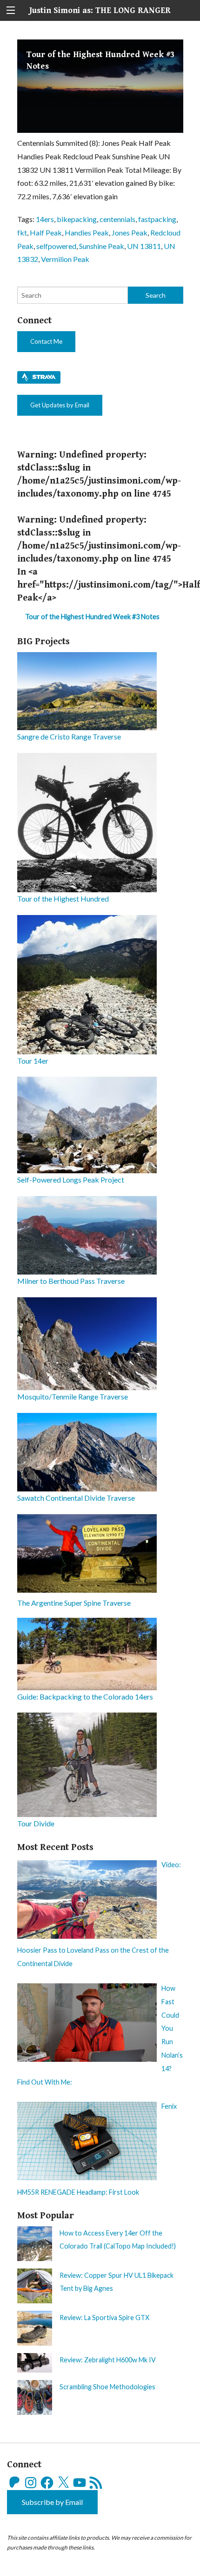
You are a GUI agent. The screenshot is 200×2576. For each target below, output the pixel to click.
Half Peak (46, 232)
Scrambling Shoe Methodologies (107, 2387)
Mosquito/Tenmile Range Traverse (73, 1396)
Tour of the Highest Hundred (63, 899)
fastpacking (157, 219)
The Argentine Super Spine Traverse (74, 1603)
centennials (117, 219)
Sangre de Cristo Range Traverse (69, 736)
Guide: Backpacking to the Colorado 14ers (85, 1697)
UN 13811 (144, 246)
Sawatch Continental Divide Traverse (76, 1498)
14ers (45, 219)
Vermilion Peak (65, 259)
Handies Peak (87, 232)
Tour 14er (33, 1061)
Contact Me (46, 341)
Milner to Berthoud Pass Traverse (71, 1281)
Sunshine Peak (102, 246)
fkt (22, 232)
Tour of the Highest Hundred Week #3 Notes (92, 617)
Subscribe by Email (52, 2502)
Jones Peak (130, 232)
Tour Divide (36, 1823)
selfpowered (56, 246)
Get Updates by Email (60, 405)
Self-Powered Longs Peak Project (71, 1180)
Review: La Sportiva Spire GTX (104, 2318)
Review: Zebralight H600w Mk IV (108, 2360)
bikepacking (77, 219)
